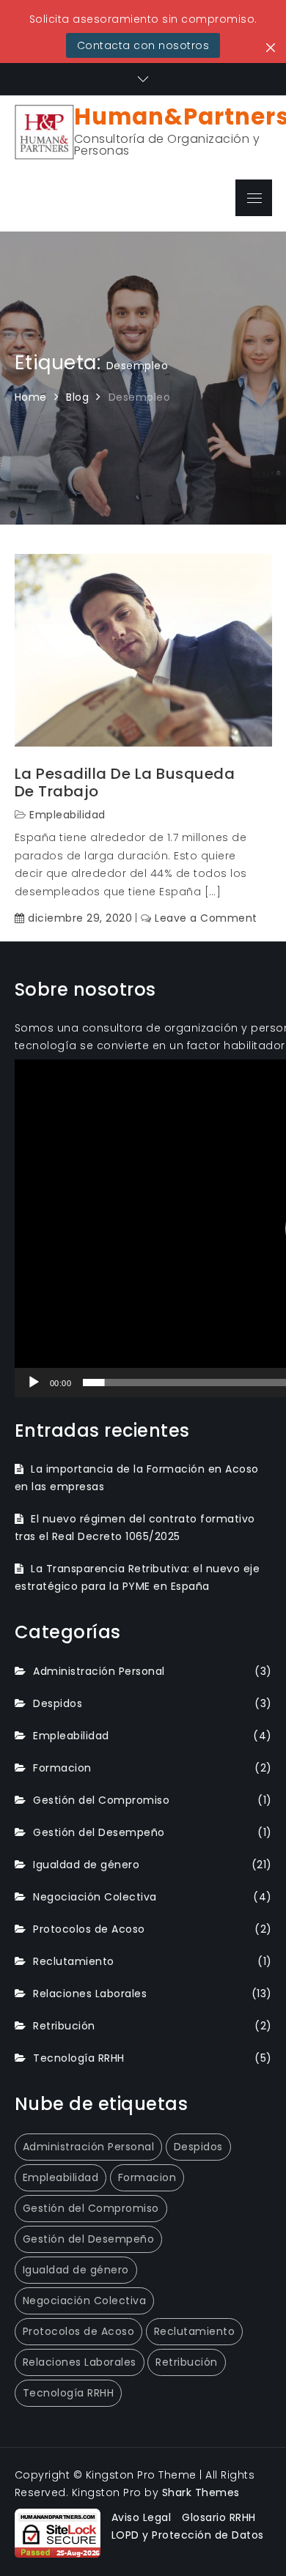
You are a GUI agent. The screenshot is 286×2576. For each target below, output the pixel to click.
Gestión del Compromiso (101, 1800)
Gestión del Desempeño (99, 1832)
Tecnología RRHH (79, 2058)
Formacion (62, 1768)
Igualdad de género (86, 1865)
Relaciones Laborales (90, 1994)
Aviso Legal (142, 2517)
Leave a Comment (206, 918)
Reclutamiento (74, 1961)
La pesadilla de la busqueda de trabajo (125, 782)
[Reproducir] (34, 1383)
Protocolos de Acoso (89, 1929)
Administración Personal (99, 1671)
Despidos (58, 1703)
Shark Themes (201, 2492)
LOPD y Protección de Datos (188, 2535)
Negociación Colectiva (95, 1897)
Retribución (64, 2026)
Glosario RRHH (219, 2517)
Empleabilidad (67, 815)
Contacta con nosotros (143, 45)
